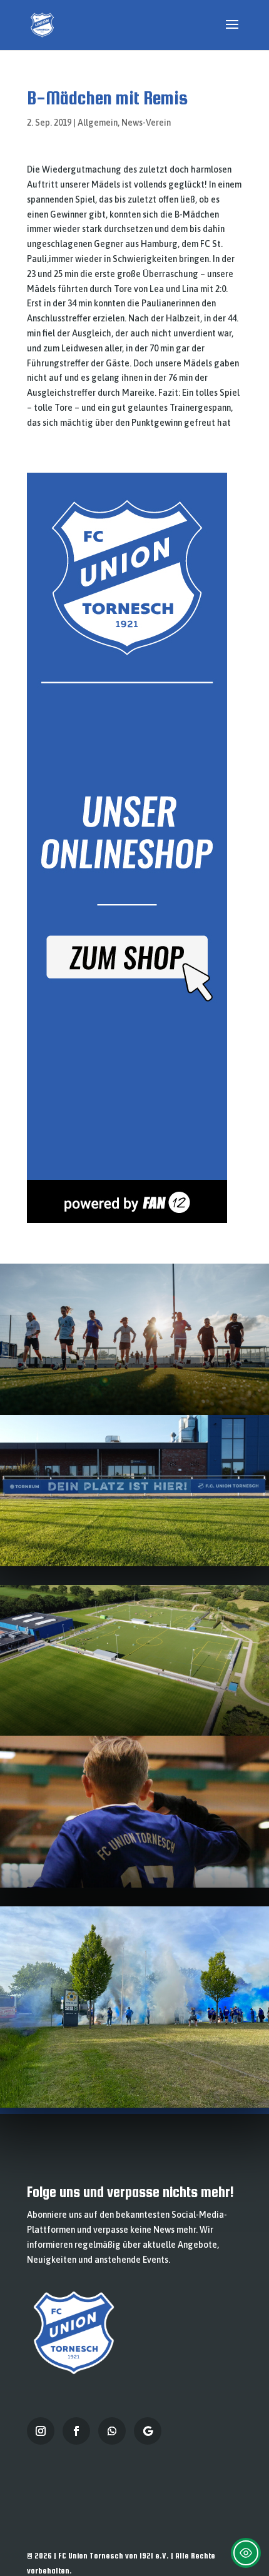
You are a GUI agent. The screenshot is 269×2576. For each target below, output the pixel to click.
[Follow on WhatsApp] (112, 2431)
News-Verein (146, 123)
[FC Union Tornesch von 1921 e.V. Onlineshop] (127, 1220)
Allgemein (98, 123)
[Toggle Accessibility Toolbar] (246, 2553)
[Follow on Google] (148, 2431)
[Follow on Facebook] (76, 2431)
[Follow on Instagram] (41, 2431)
